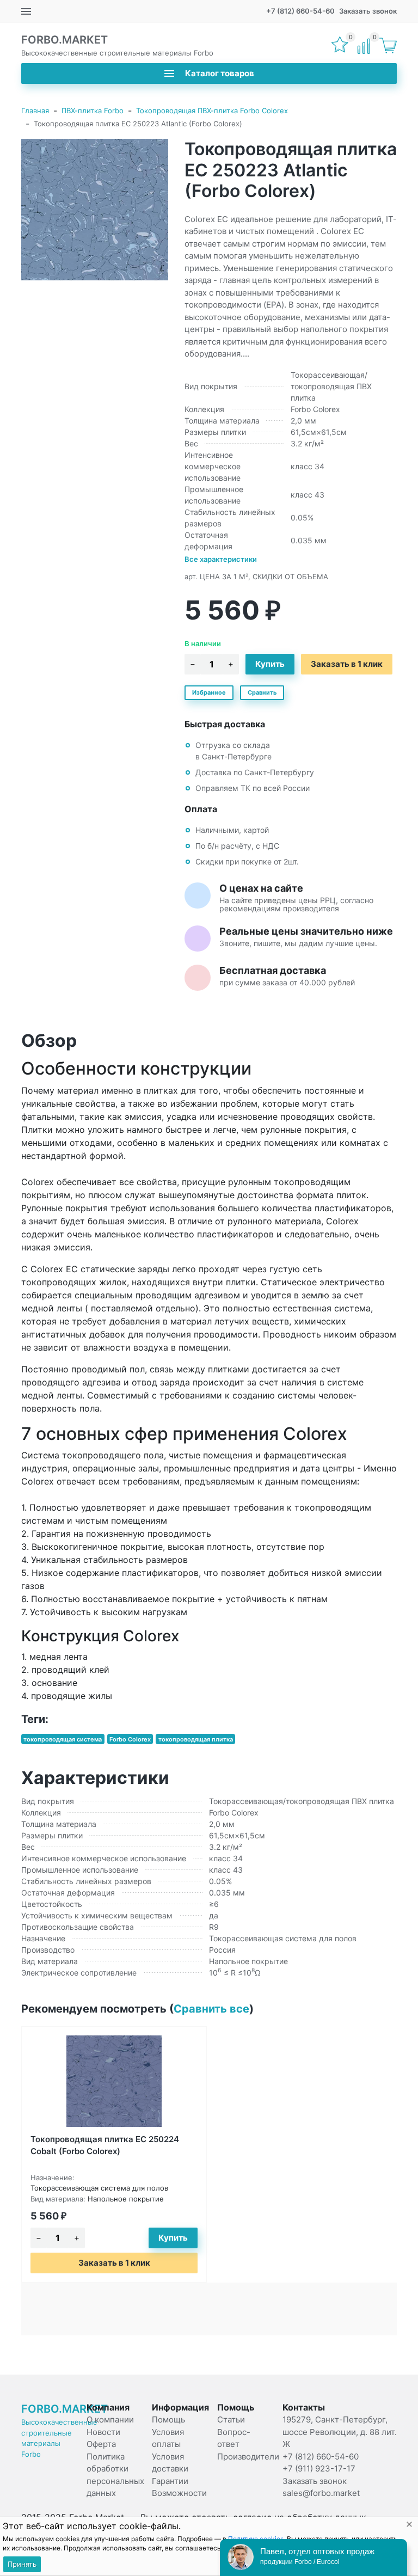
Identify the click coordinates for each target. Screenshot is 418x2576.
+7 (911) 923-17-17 (319, 2468)
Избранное (209, 692)
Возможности (179, 2493)
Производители (248, 2457)
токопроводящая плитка (196, 1739)
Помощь (168, 2419)
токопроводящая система (63, 1739)
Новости (103, 2432)
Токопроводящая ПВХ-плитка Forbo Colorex (212, 111)
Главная (35, 111)
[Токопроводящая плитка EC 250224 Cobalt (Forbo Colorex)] (114, 2081)
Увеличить (95, 210)
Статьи (231, 2419)
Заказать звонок (368, 11)
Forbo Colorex (130, 1739)
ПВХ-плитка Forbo (93, 111)
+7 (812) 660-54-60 (300, 11)
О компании (110, 2419)
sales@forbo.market (321, 2493)
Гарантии (170, 2481)
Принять (22, 2564)
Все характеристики (221, 559)
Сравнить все (211, 2009)
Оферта (101, 2444)
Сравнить (262, 692)
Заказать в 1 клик (347, 664)
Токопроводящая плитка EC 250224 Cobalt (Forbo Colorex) (105, 2145)
